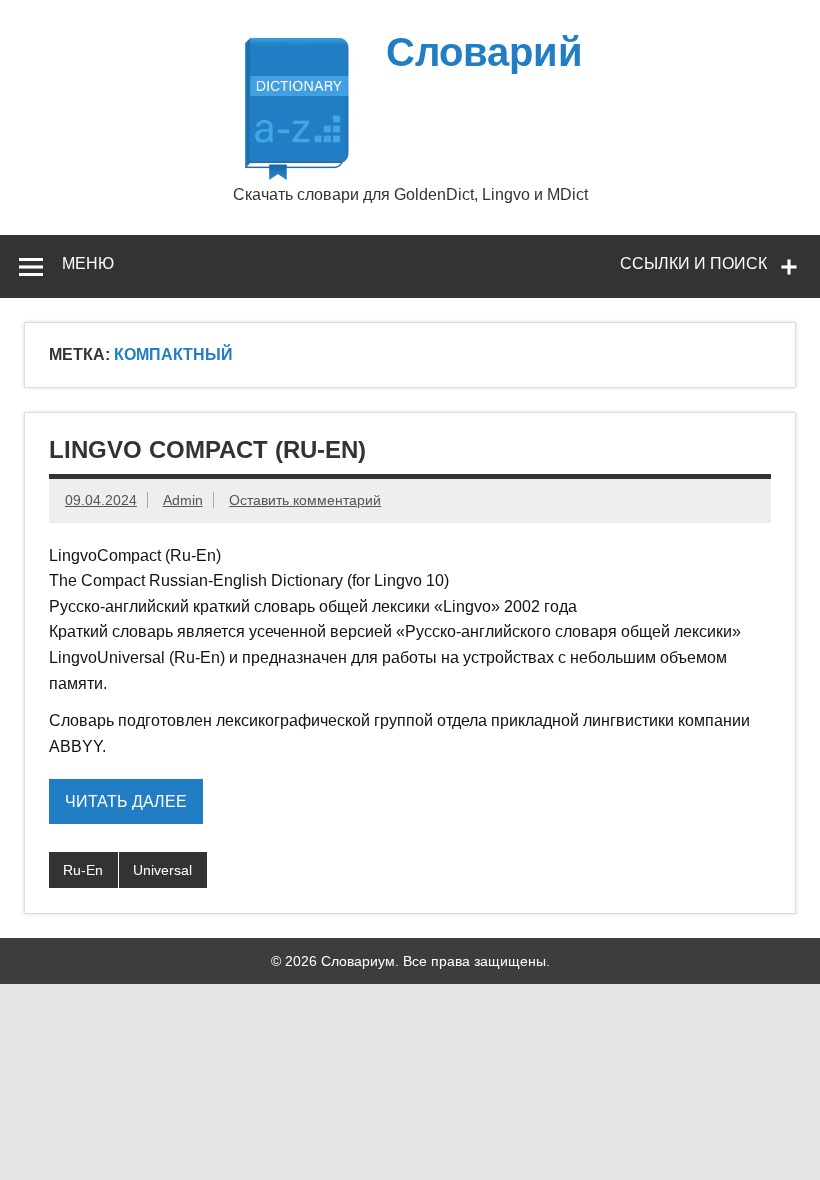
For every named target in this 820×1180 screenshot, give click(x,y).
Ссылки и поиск (693, 263)
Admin (183, 500)
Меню (88, 263)
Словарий (484, 52)
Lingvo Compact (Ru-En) (207, 449)
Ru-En (83, 870)
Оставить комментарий (305, 500)
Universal (162, 870)
